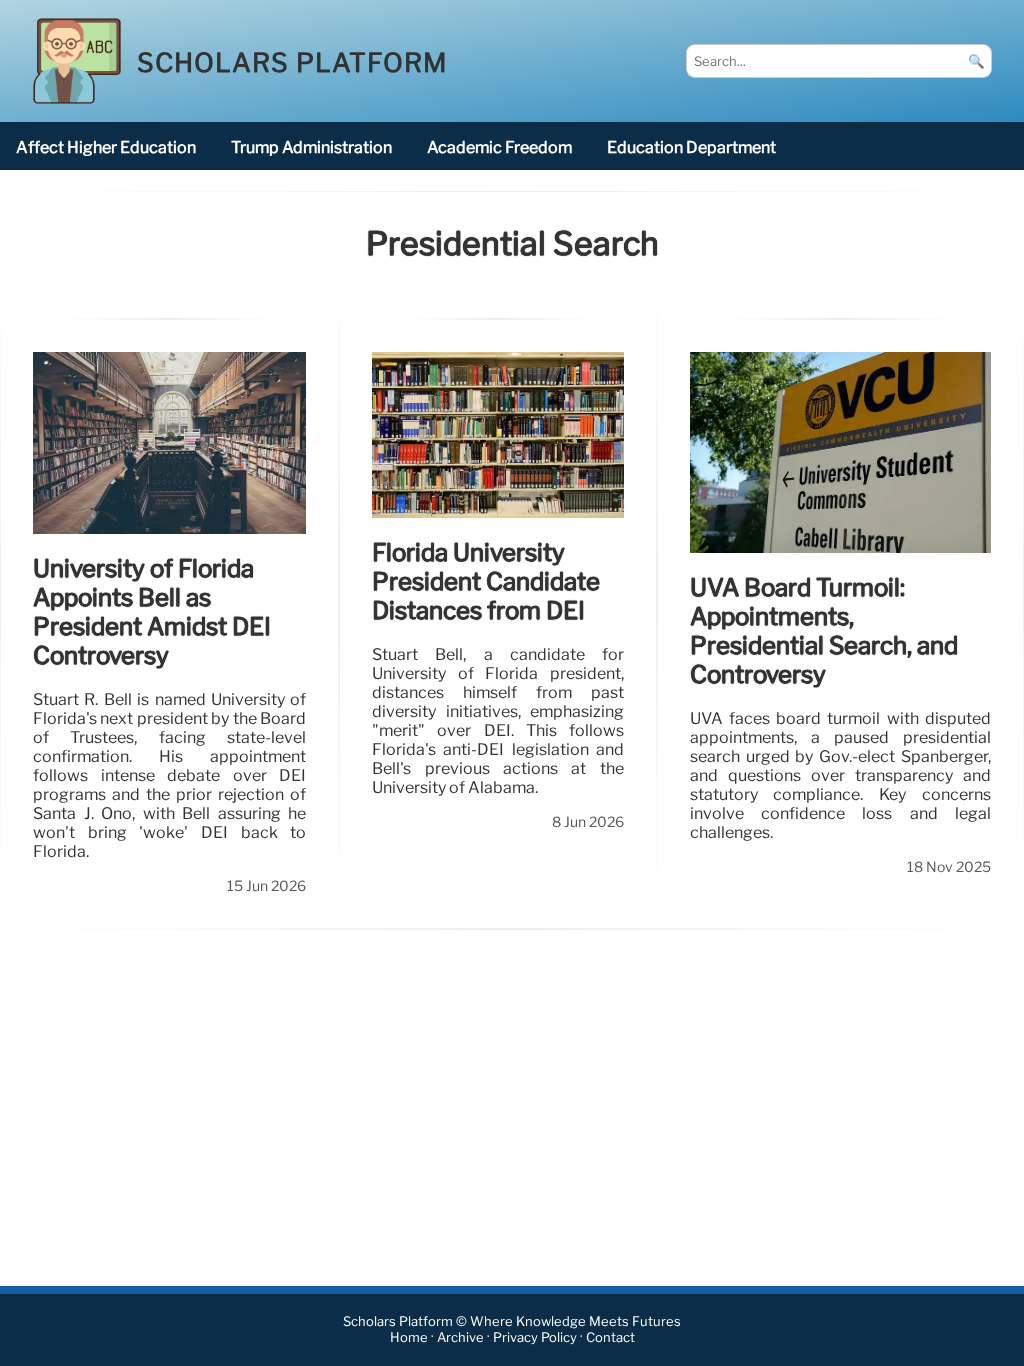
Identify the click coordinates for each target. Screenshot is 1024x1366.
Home (409, 1338)
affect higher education (106, 147)
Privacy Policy (535, 1338)
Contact (610, 1338)
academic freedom (499, 147)
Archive (460, 1338)
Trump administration (311, 147)
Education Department (691, 147)
